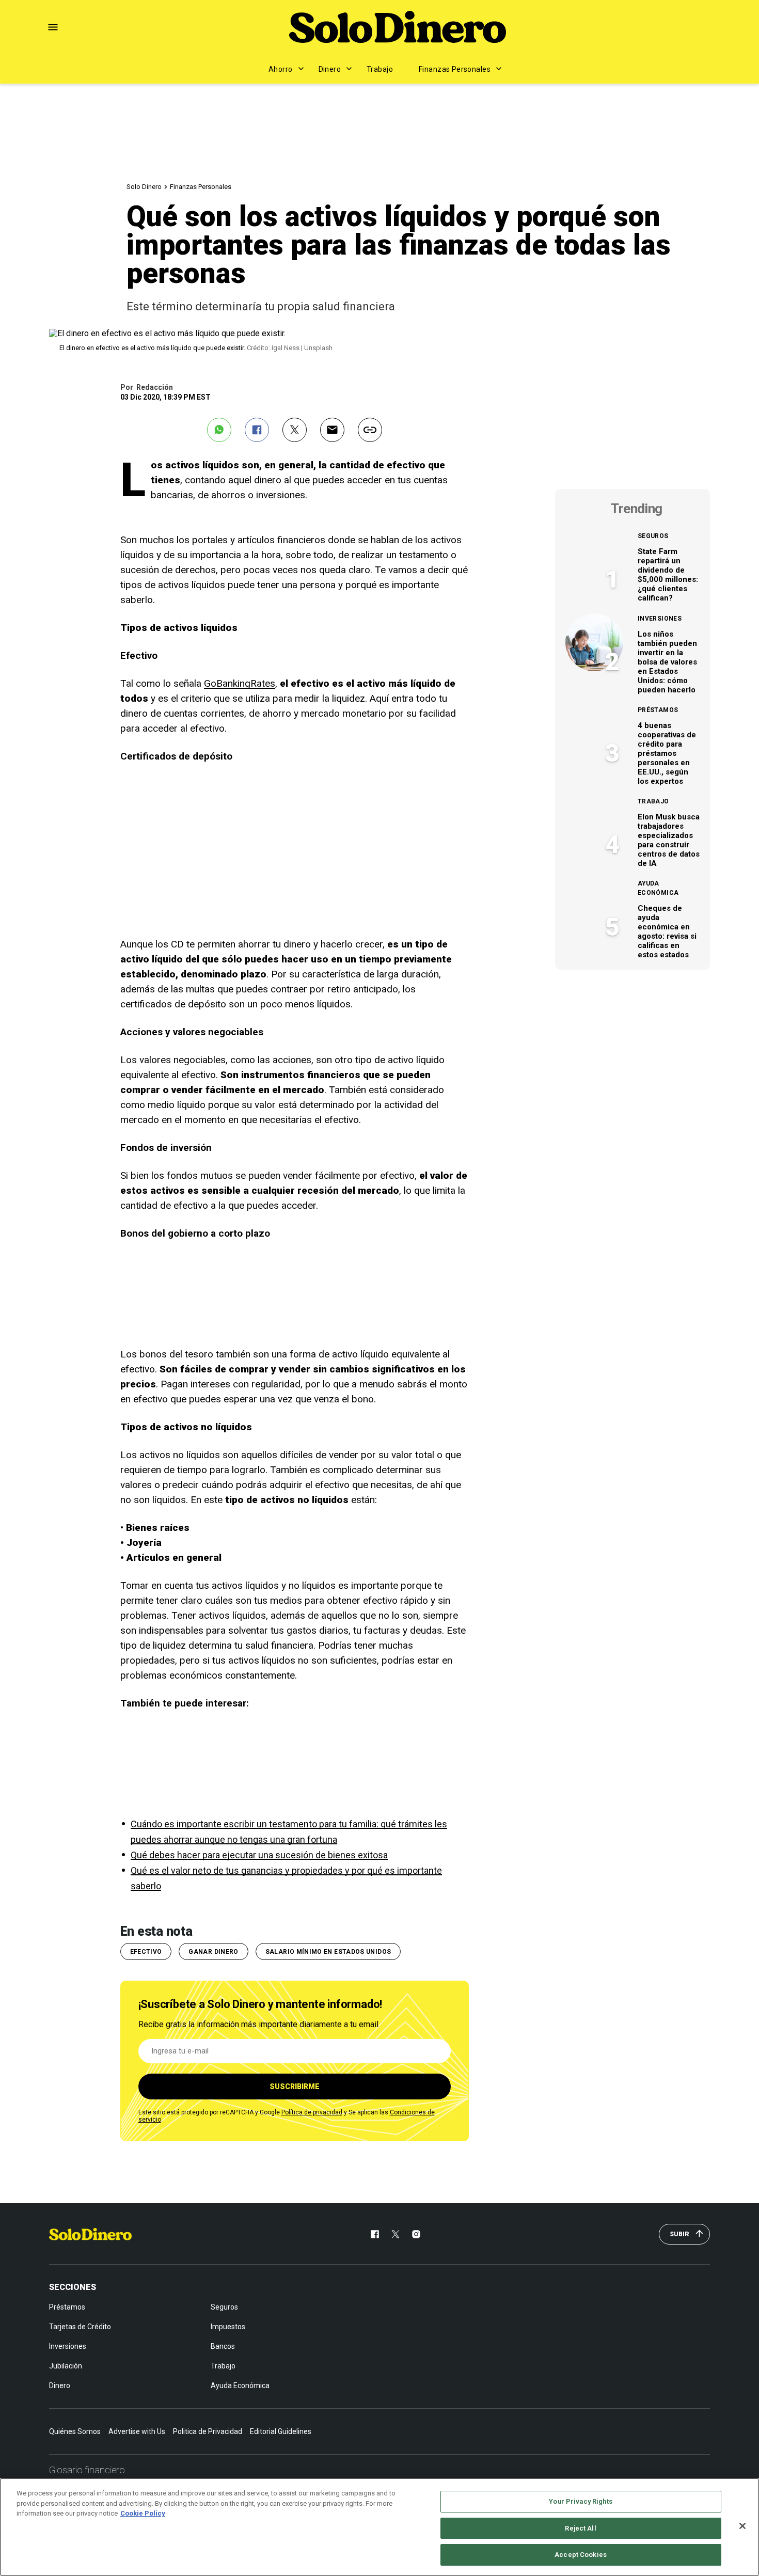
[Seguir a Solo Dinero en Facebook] (375, 2234)
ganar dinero (213, 1952)
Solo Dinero (144, 187)
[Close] (742, 2526)
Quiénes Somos (75, 2431)
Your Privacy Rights (580, 2501)
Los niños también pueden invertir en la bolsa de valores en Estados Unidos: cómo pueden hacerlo (667, 662)
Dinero (330, 69)
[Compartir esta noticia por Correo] (332, 430)
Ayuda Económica (658, 888)
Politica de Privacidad (208, 2431)
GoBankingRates (240, 683)
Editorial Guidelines (281, 2431)
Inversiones (660, 619)
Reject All (580, 2528)
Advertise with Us (137, 2431)
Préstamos (658, 710)
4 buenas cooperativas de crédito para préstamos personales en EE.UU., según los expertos (667, 753)
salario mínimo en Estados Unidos (328, 1952)
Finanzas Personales (455, 69)
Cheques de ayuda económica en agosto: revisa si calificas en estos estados (667, 931)
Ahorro (281, 69)
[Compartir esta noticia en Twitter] (295, 430)
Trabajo (380, 69)
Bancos (223, 2346)
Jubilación (66, 2366)
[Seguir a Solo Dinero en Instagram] (416, 2234)
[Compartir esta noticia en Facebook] (257, 430)
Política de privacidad (312, 2112)
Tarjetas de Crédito (80, 2327)
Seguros (653, 536)
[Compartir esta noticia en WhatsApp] (219, 430)
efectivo (146, 1952)
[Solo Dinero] (398, 27)
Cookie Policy (143, 2513)
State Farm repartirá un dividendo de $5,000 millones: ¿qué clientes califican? (668, 575)
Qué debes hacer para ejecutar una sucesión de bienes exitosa (259, 1855)
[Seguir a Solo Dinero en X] (396, 2234)
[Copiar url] (370, 430)
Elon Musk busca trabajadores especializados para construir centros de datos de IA (669, 840)
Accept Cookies (581, 2555)
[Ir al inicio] (90, 2234)
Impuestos (228, 2327)
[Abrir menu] (53, 27)
